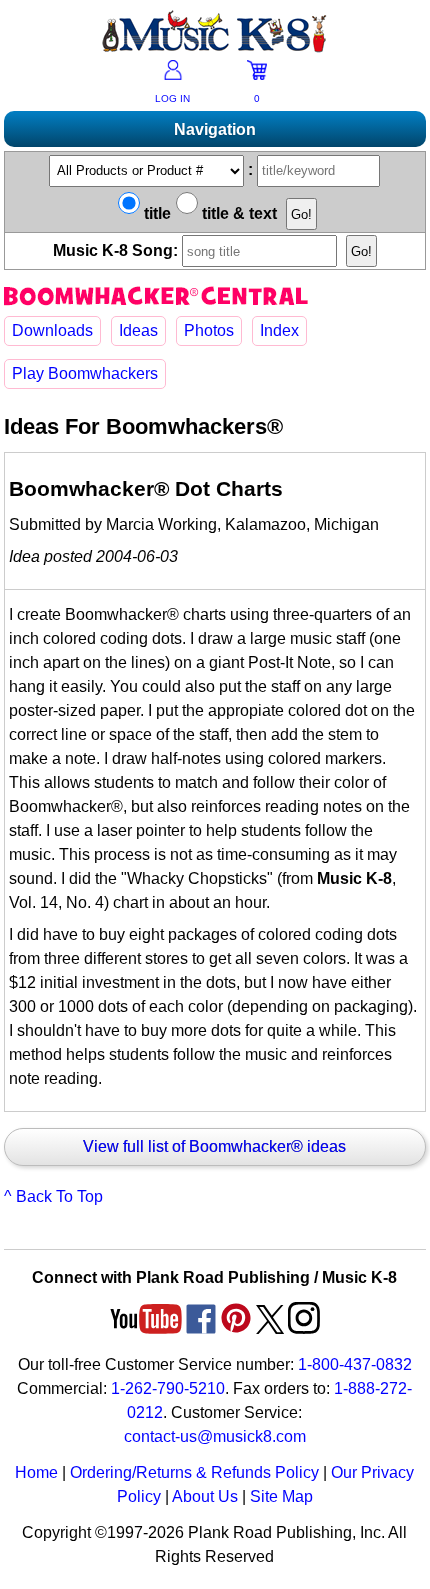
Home (36, 1472)
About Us (205, 1496)
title (155, 213)
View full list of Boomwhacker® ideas (214, 1146)
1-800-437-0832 (355, 1364)
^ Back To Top (53, 1196)
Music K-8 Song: (117, 250)
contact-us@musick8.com (215, 1436)
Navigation (215, 129)
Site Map (281, 1496)
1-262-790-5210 (168, 1388)
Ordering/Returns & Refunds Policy (194, 1472)
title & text (237, 213)
